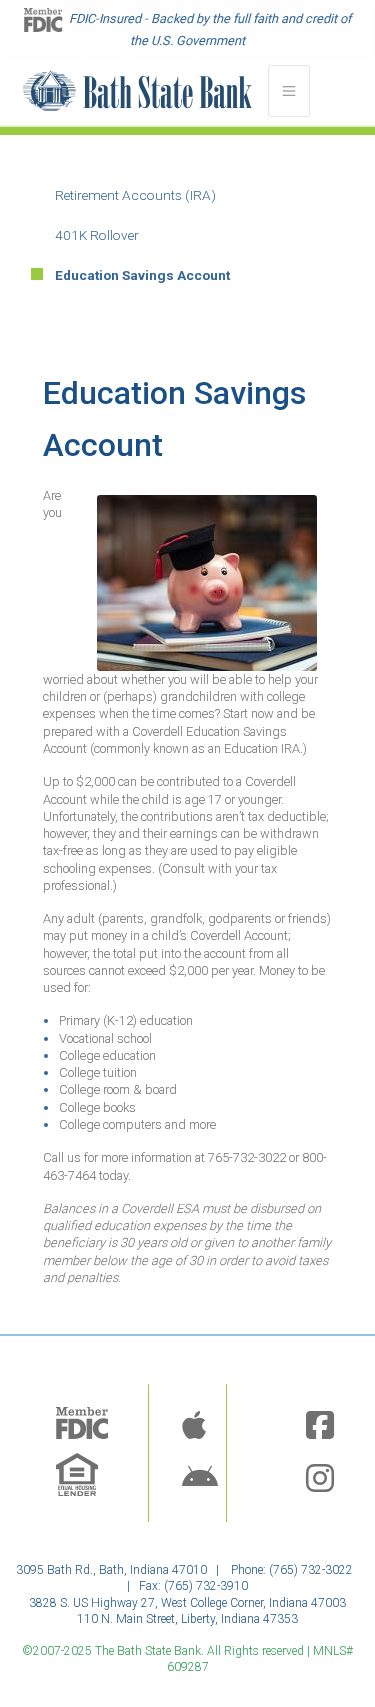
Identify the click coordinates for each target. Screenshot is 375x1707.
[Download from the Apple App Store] (194, 1426)
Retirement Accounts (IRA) (135, 195)
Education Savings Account (142, 275)
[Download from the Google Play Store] (200, 1479)
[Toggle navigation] (289, 91)
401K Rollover (97, 235)
